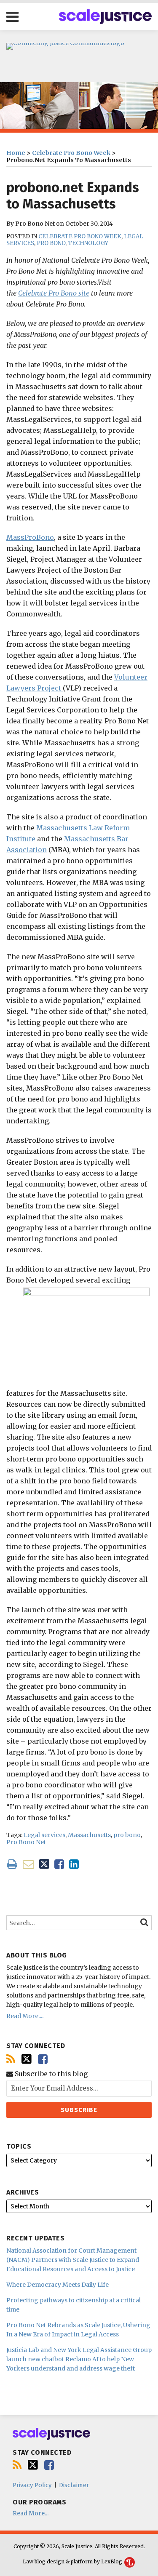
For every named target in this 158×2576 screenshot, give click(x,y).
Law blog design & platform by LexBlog (73, 2561)
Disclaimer (74, 2485)
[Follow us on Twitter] (27, 2059)
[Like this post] (59, 1864)
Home (16, 153)
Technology (88, 243)
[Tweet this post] (44, 1864)
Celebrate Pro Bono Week (71, 153)
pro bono (127, 1835)
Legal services (44, 1835)
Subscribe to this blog (50, 2074)
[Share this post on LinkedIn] (74, 1864)
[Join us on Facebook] (43, 2059)
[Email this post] (28, 1864)
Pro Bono (51, 243)
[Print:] (12, 1864)
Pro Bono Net (26, 1842)
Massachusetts (89, 1835)
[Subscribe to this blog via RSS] (11, 2059)
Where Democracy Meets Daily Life (58, 2285)
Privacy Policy (32, 2485)
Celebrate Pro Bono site (54, 293)
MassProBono (30, 537)
